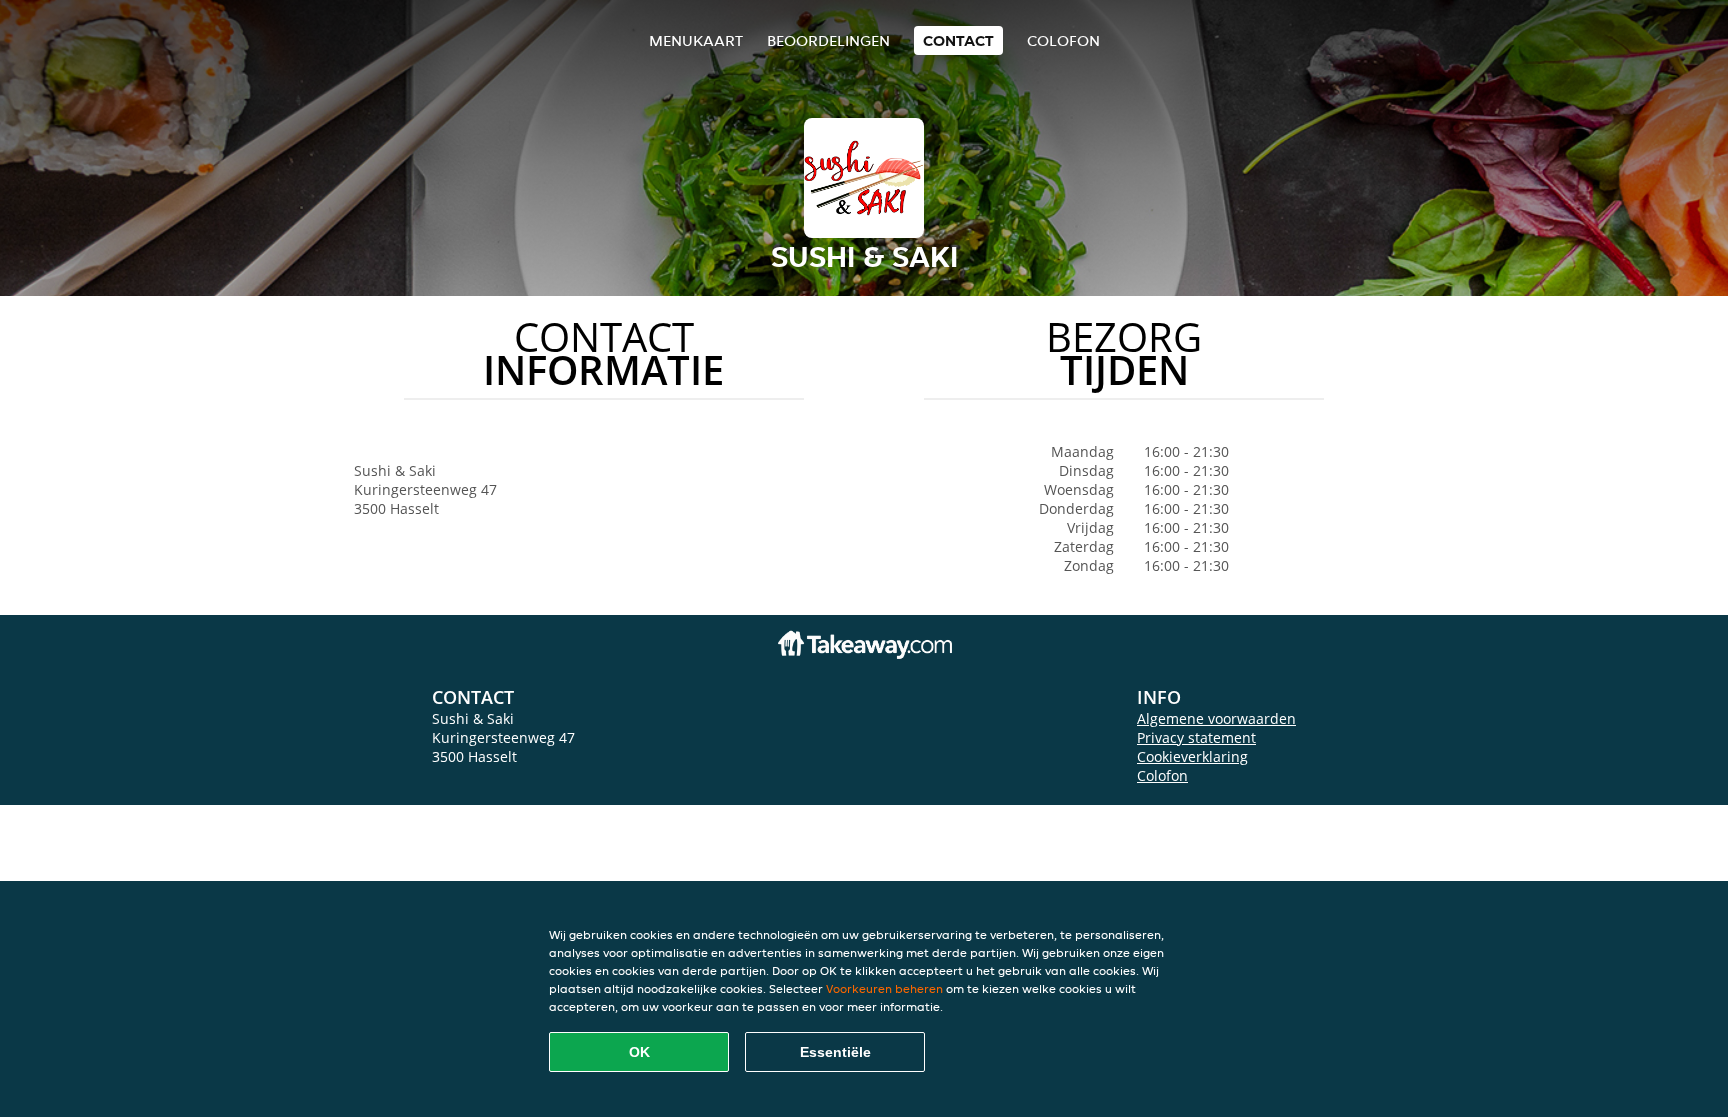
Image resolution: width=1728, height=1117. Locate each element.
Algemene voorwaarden (1216, 718)
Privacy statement (1196, 737)
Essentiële (835, 1052)
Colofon (1162, 775)
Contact (958, 40)
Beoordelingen (828, 40)
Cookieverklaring (1192, 756)
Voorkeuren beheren (884, 988)
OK (639, 1052)
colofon (1063, 40)
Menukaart (696, 40)
